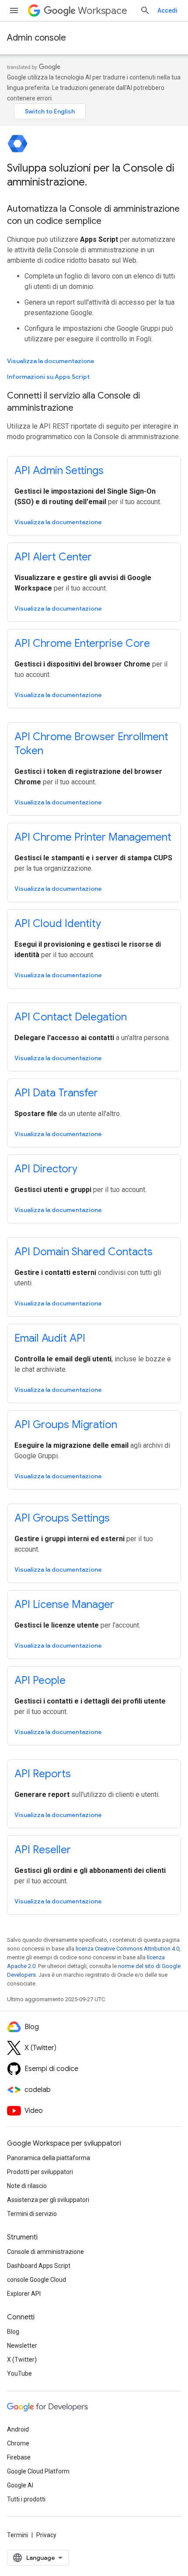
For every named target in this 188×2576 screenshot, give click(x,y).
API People (40, 1680)
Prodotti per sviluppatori (40, 2172)
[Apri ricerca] (145, 10)
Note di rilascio (27, 2186)
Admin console (37, 38)
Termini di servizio (32, 2214)
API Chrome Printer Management (93, 837)
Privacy (46, 2535)
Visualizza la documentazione (51, 361)
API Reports (43, 1774)
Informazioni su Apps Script (48, 377)
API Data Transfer (56, 1093)
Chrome (18, 2443)
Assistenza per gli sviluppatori (48, 2200)
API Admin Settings (59, 471)
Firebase (19, 2457)
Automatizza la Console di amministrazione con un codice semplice (93, 215)
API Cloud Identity (58, 924)
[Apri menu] (14, 10)
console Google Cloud (37, 2280)
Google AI (20, 2485)
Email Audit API (50, 1338)
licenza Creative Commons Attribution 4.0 (127, 1949)
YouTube (19, 2373)
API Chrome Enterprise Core (82, 643)
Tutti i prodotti (26, 2499)
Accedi (167, 10)
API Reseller (43, 1850)
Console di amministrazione (45, 2252)
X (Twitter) (22, 2360)
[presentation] (94, 175)
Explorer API (24, 2294)
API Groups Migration (66, 1425)
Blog (13, 2332)
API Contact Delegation (71, 1017)
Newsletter (22, 2346)
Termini (17, 2535)
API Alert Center (53, 557)
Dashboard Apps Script (39, 2266)
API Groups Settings (62, 1518)
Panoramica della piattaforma (49, 2158)
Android (18, 2429)
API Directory (46, 1169)
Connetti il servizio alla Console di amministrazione (73, 402)
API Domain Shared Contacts (84, 1252)
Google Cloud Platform (38, 2471)
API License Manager (64, 1604)
